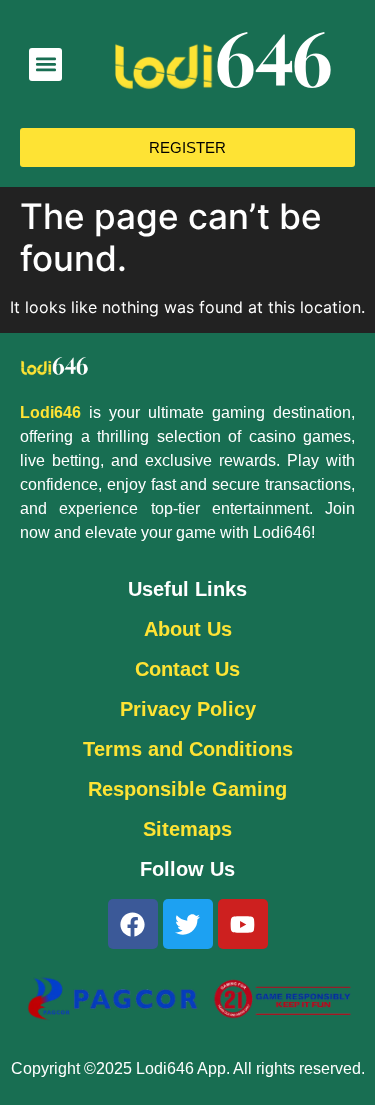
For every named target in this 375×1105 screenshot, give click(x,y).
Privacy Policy (188, 709)
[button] (45, 64)
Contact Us (187, 669)
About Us (188, 629)
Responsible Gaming (187, 789)
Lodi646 (50, 412)
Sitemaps (187, 829)
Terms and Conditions (188, 749)
